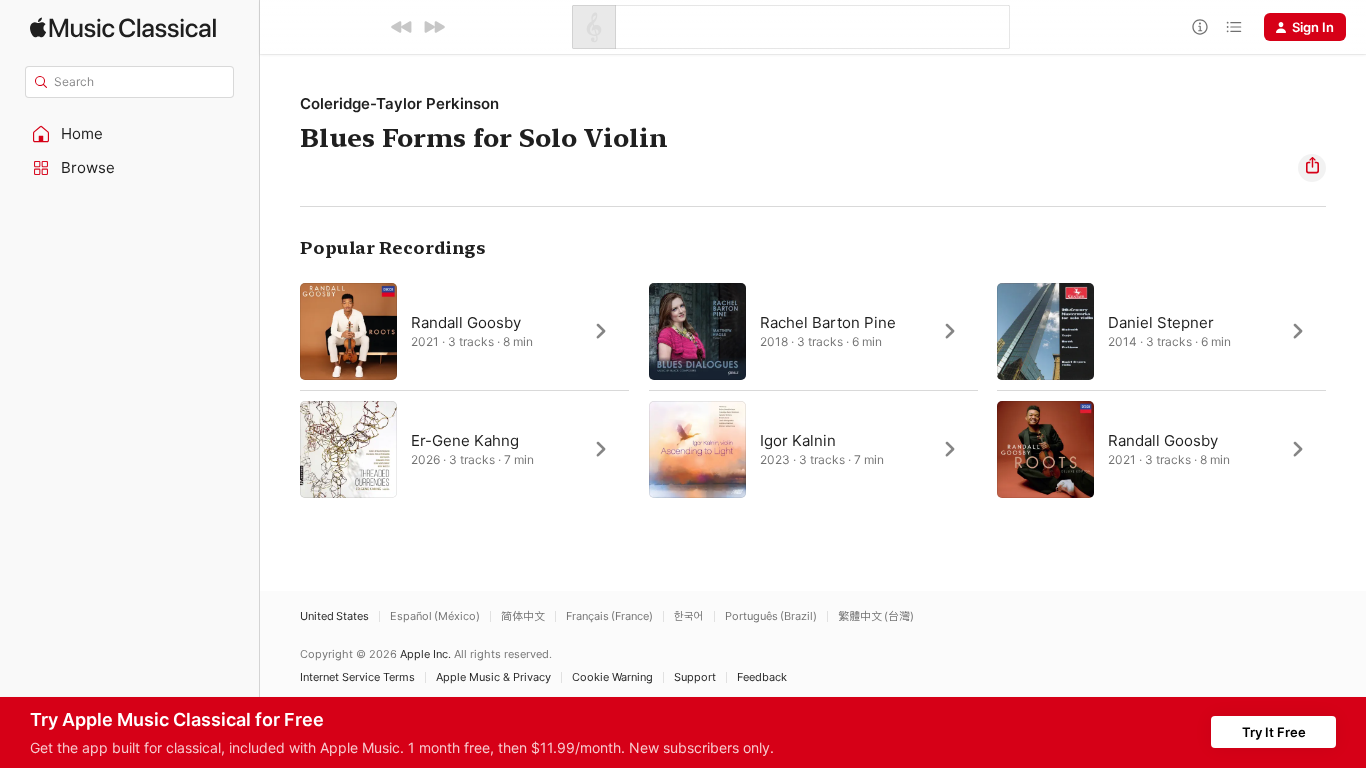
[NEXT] (434, 27)
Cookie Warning (612, 677)
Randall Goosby (466, 322)
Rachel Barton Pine (828, 322)
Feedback (762, 677)
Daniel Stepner (1161, 322)
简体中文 (523, 616)
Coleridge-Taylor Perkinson (399, 103)
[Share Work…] (1312, 168)
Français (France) (609, 616)
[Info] (1200, 27)
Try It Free (1274, 732)
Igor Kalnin (798, 440)
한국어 (689, 616)
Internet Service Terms (357, 677)
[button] (130, 134)
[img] (123, 27)
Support (695, 677)
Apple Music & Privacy (493, 677)
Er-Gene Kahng (465, 440)
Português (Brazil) (771, 616)
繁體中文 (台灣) (876, 616)
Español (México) (435, 616)
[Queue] (1234, 27)
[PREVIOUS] (402, 27)
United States (334, 616)
